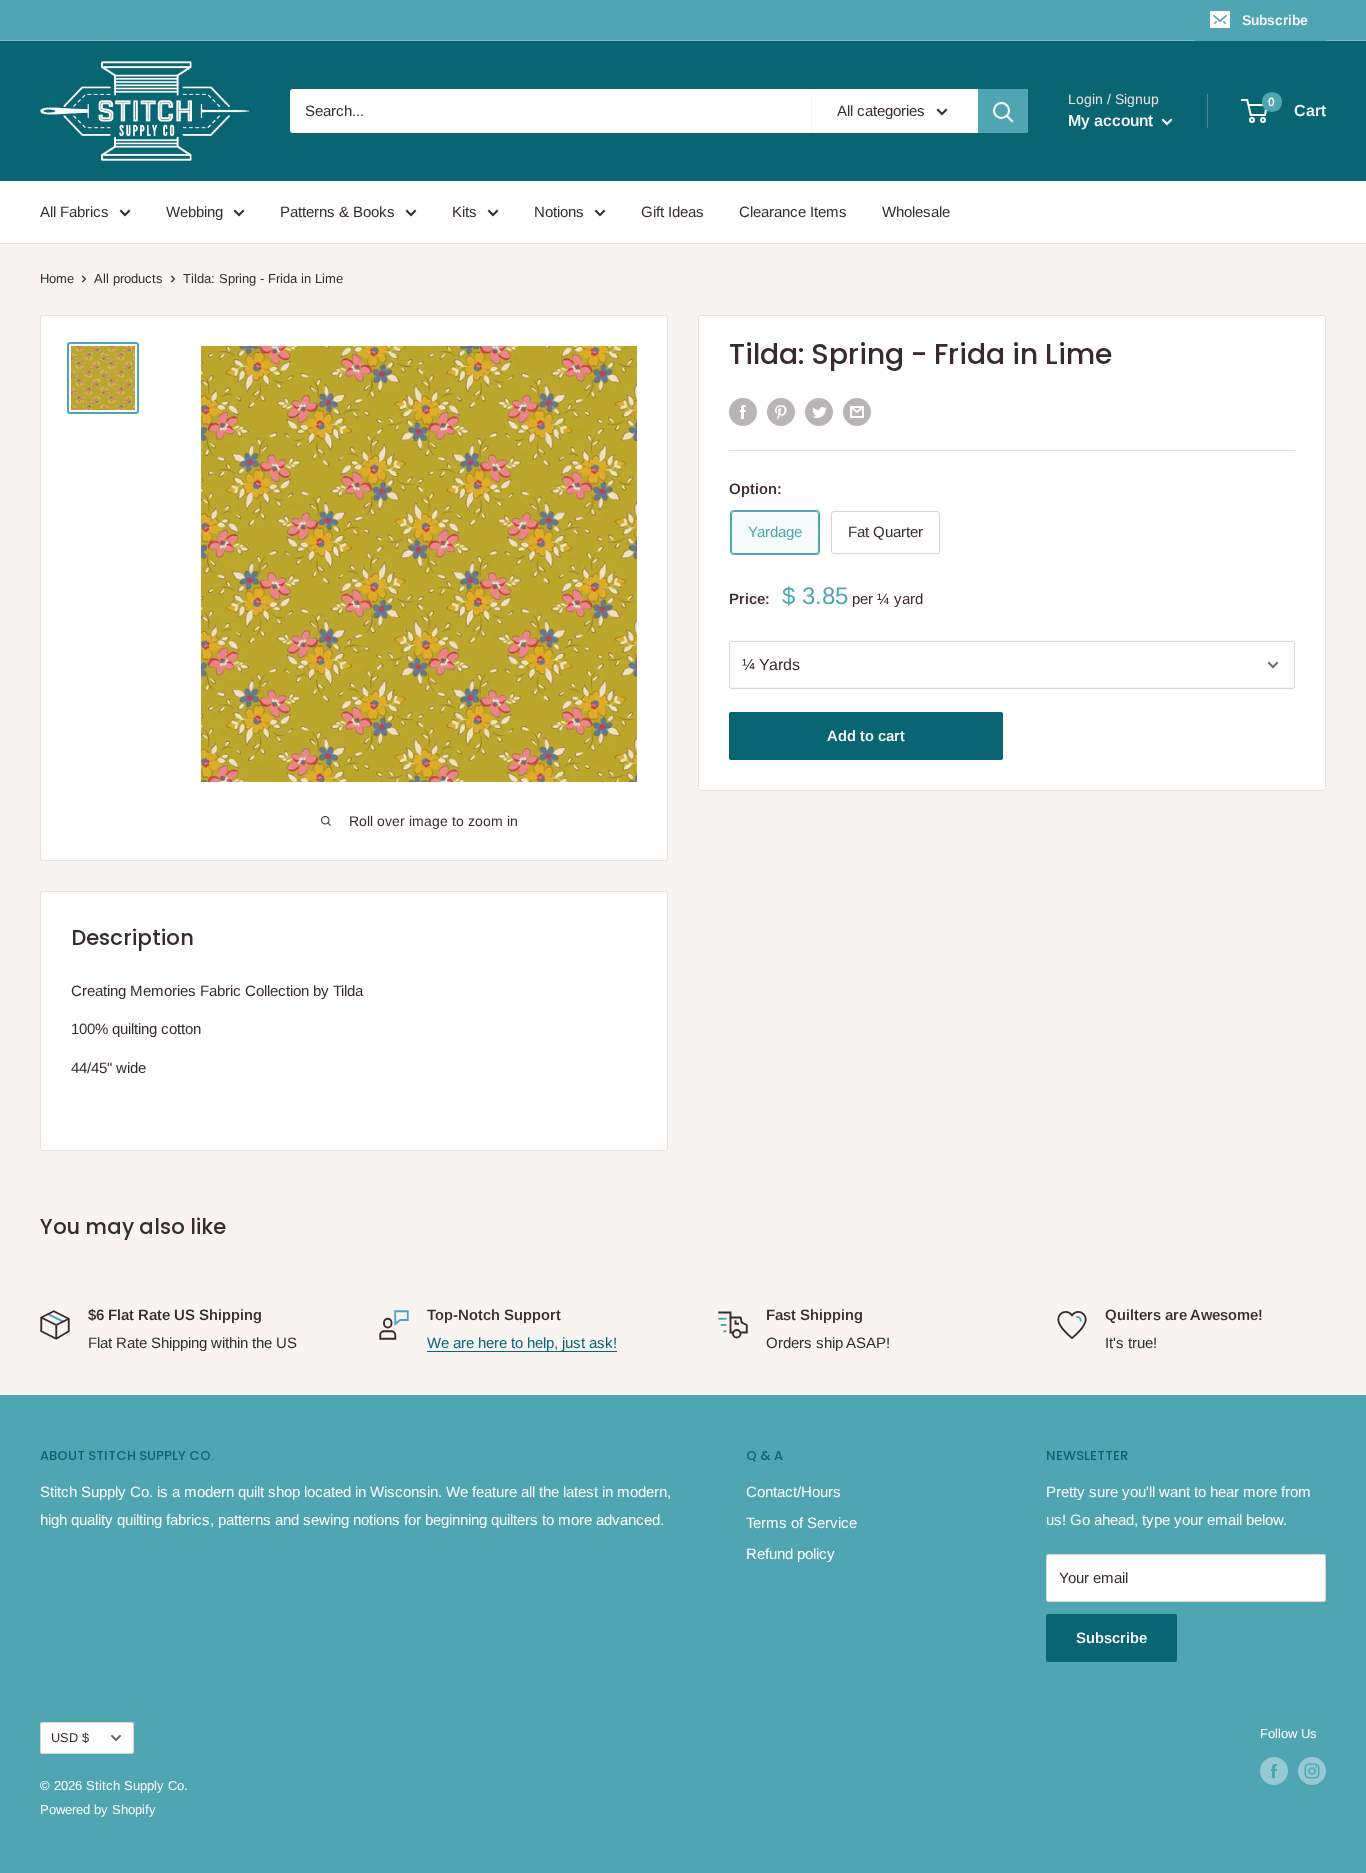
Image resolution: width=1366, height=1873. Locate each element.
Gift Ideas (672, 211)
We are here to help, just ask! (522, 1342)
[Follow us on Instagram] (1312, 1771)
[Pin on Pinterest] (781, 411)
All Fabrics (74, 211)
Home (57, 278)
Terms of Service (801, 1522)
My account (1112, 120)
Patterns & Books (337, 211)
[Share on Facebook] (743, 411)
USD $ (70, 1737)
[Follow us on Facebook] (1274, 1771)
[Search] (1003, 111)
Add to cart (866, 735)
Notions (559, 211)
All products (128, 278)
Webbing (194, 211)
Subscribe (1275, 20)
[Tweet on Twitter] (819, 411)
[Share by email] (857, 411)
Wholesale (916, 211)
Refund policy (790, 1553)
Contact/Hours (793, 1491)
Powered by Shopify (98, 1809)
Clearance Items (793, 211)
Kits (464, 211)
